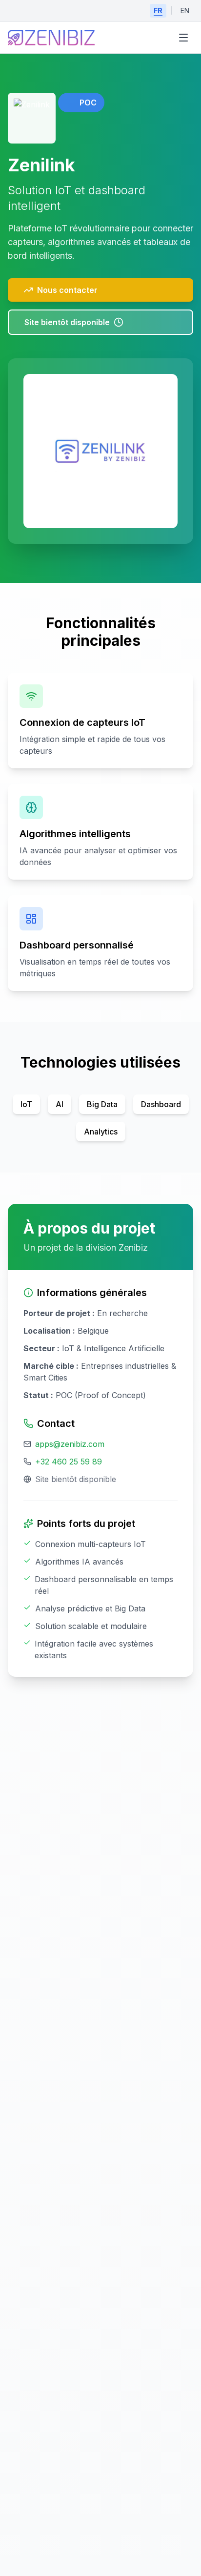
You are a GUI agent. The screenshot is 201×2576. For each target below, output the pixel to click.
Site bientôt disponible (67, 322)
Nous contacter (67, 290)
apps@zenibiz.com (70, 1444)
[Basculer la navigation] (183, 38)
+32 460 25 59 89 (69, 1462)
